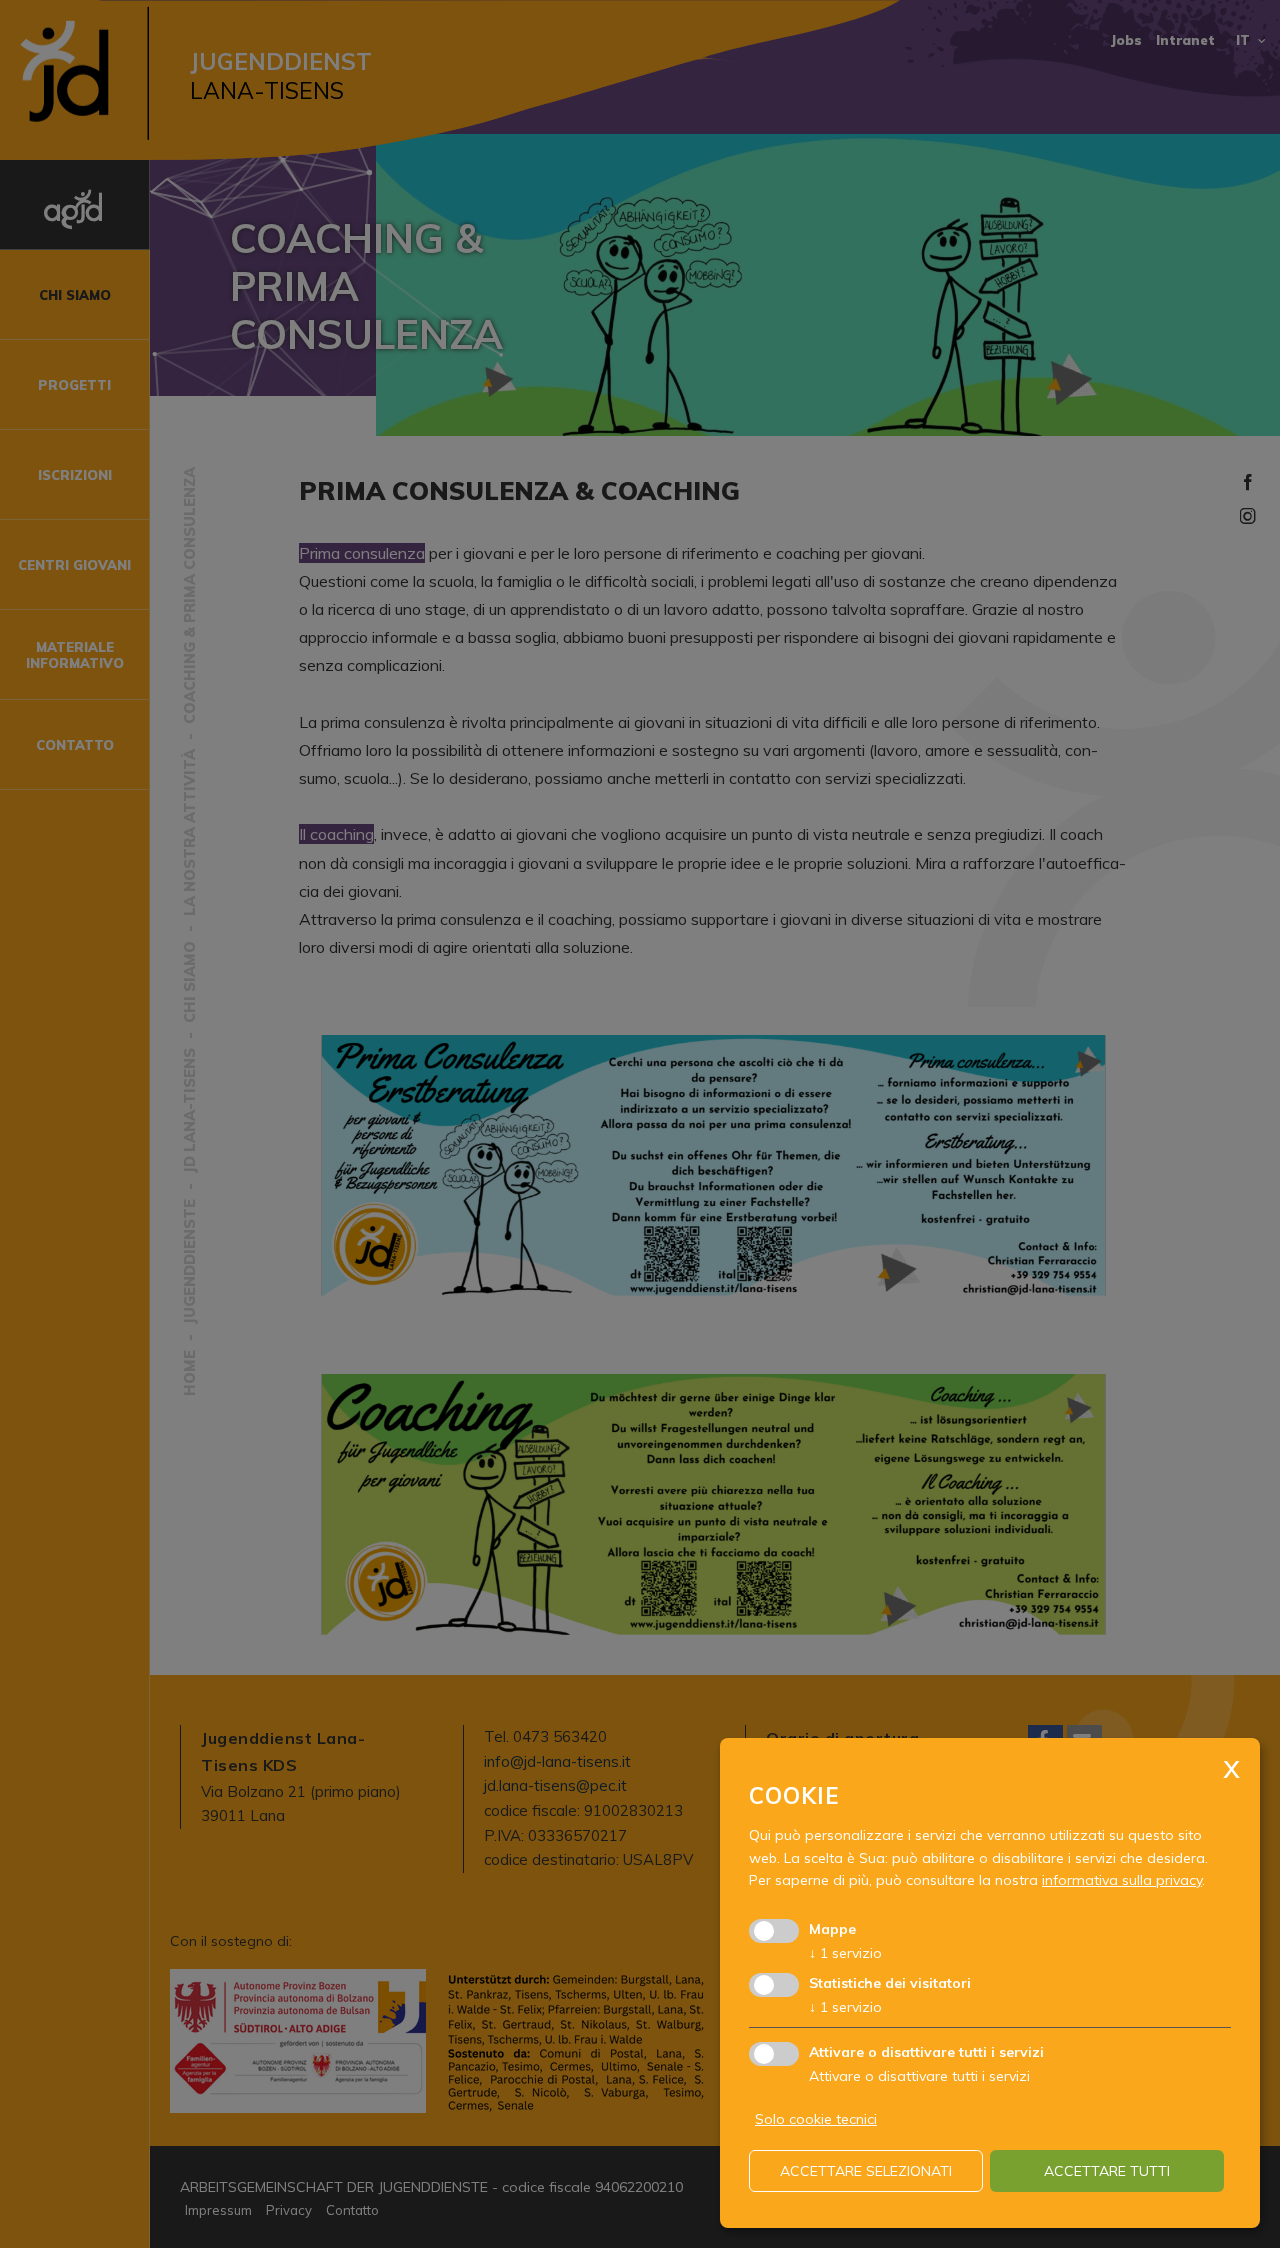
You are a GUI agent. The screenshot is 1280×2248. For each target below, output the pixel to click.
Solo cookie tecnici (816, 2119)
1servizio (845, 1953)
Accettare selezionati (866, 2171)
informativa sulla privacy (1122, 1880)
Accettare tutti (1107, 2171)
